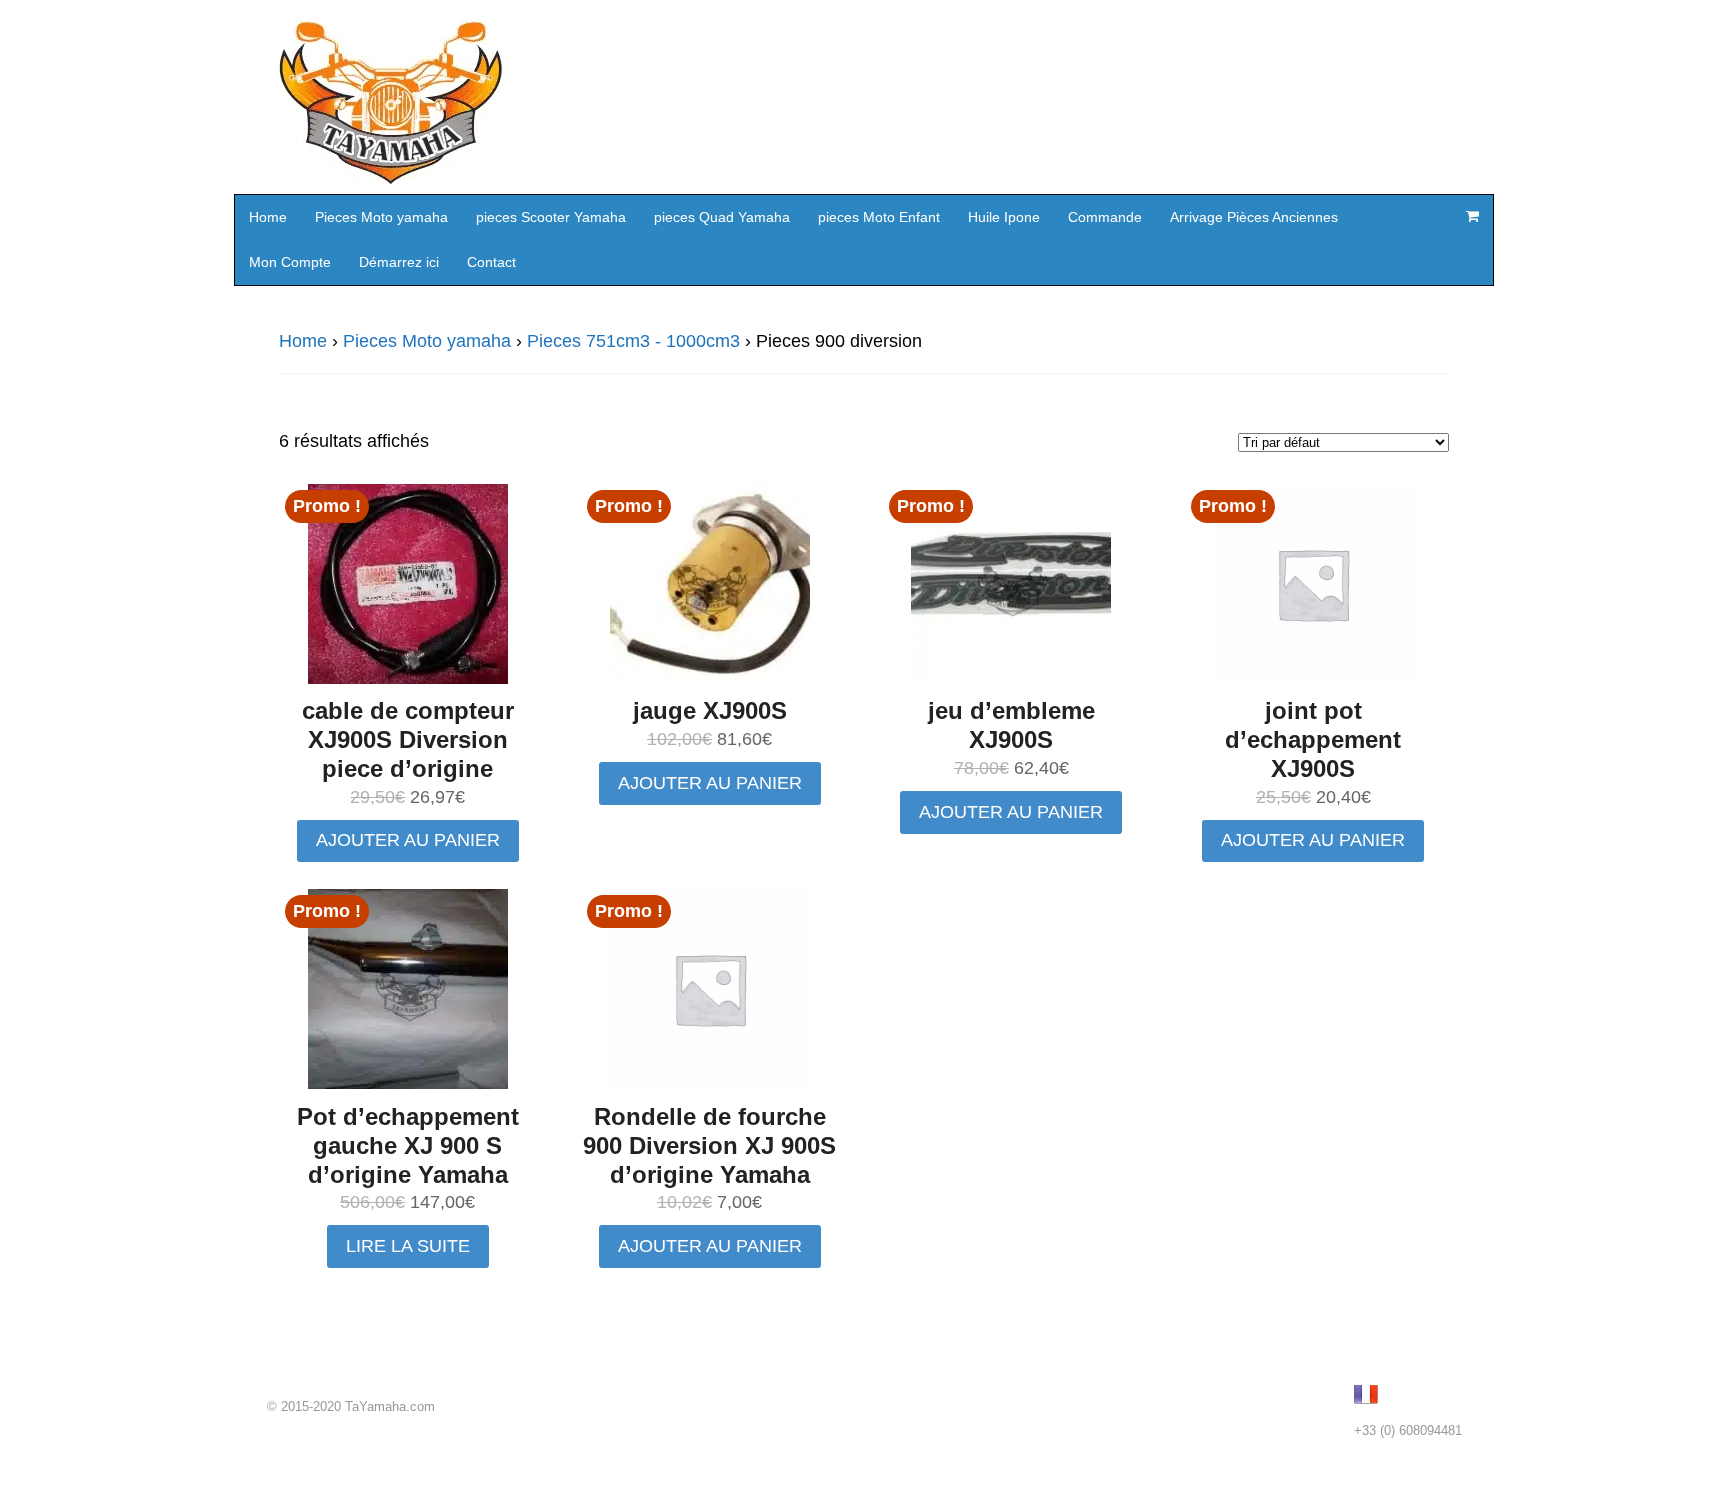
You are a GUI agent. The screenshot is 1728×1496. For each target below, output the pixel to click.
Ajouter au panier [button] (408, 840)
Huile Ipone (1004, 217)
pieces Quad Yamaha (722, 217)
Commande (1105, 217)
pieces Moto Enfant (879, 217)
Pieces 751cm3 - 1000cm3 (633, 341)
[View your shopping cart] (1472, 216)
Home (268, 217)
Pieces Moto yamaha (381, 217)
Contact (491, 262)
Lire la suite (408, 1246)
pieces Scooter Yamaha (551, 217)
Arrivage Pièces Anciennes (1254, 217)
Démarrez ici (399, 262)
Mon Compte (290, 262)
